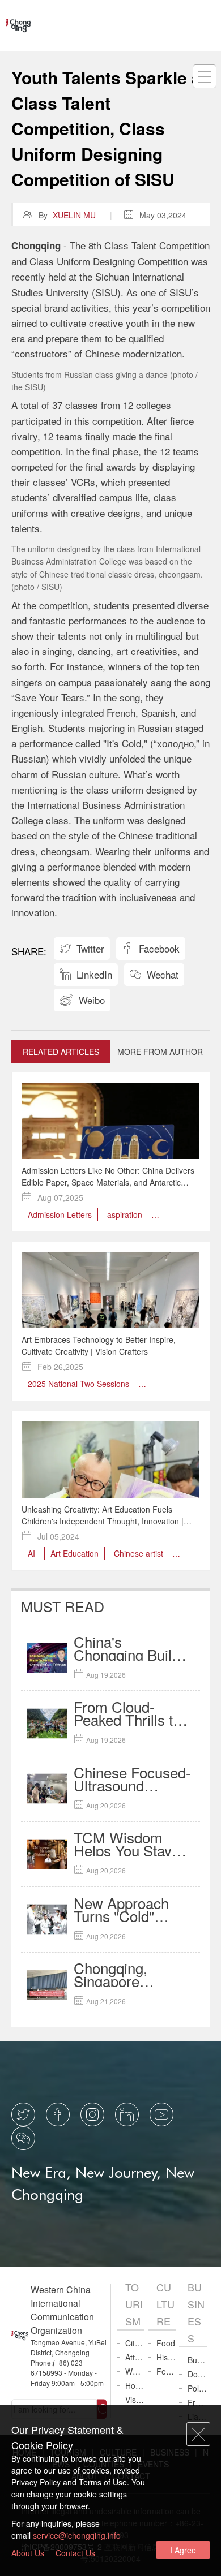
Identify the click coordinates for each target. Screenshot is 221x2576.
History (166, 2357)
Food (166, 2343)
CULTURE (165, 2304)
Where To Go (135, 2371)
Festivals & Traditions (166, 2371)
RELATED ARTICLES (61, 1052)
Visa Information (135, 2400)
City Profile (135, 2343)
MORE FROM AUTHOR (160, 1052)
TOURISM (134, 2304)
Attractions (135, 2357)
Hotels (135, 2385)
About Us (28, 2553)
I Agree (183, 2550)
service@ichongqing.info (77, 2535)
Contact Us (75, 2553)
